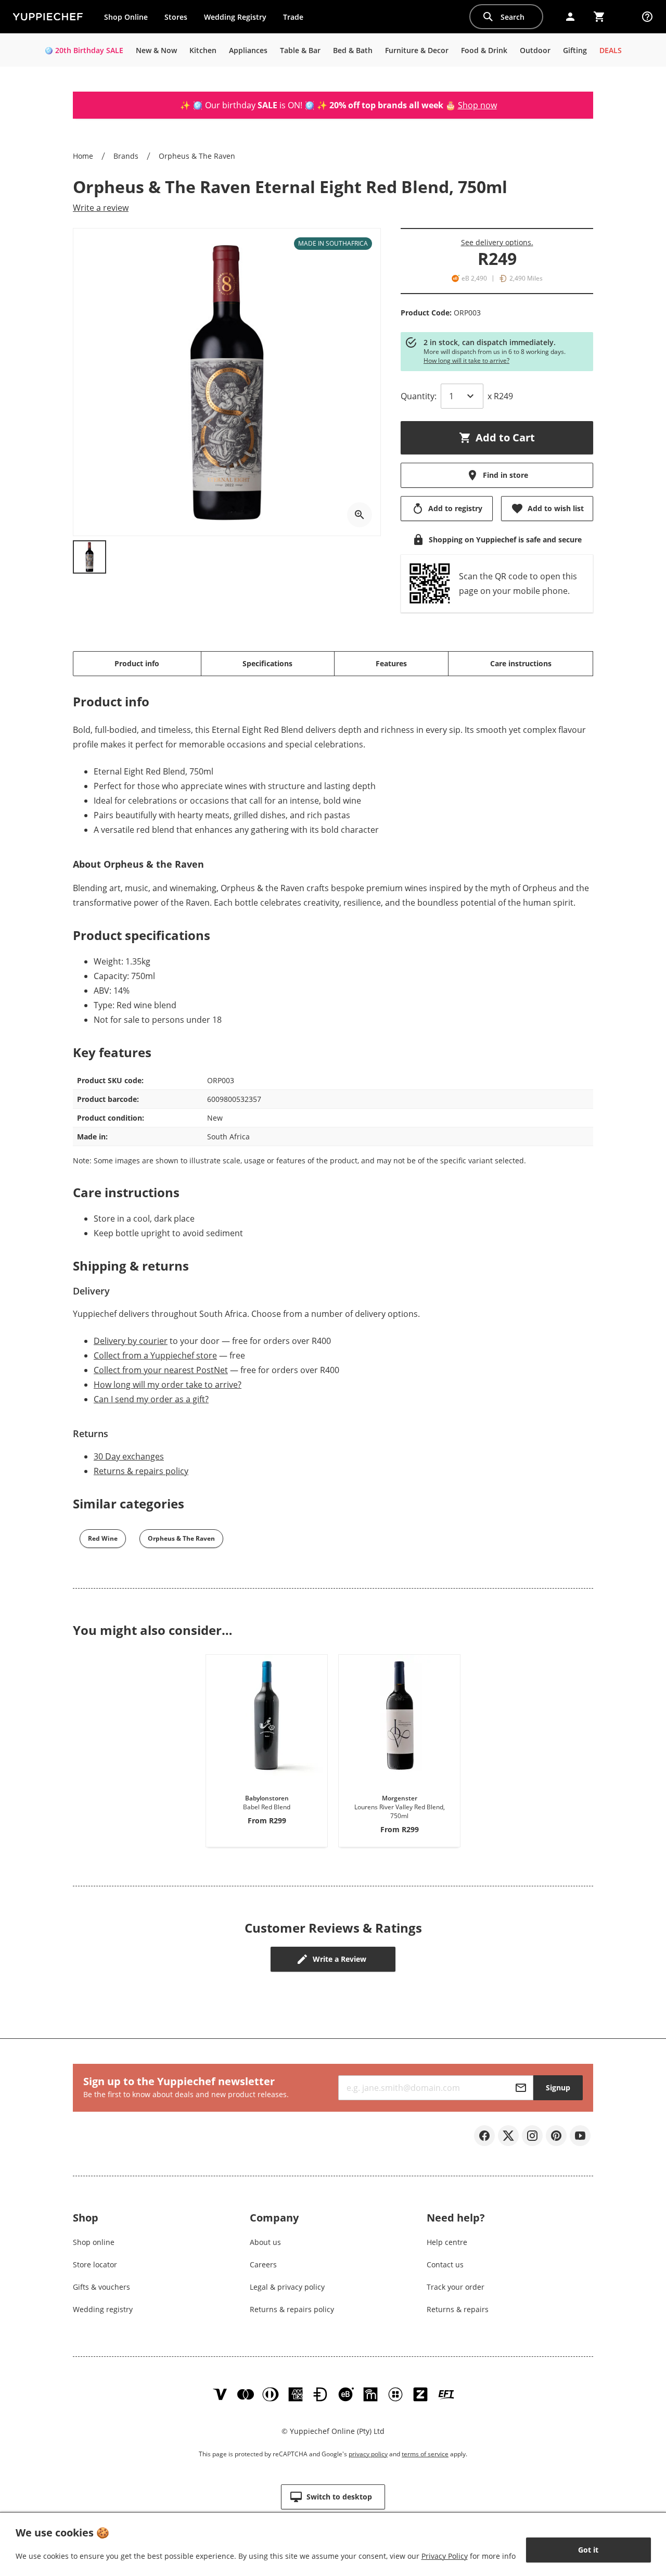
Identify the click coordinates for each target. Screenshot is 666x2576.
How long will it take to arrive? (466, 360)
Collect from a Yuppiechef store (155, 1355)
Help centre (447, 2242)
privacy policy (368, 2454)
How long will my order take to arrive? (168, 1385)
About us (265, 2242)
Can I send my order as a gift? (151, 1399)
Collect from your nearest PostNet (161, 1370)
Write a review (101, 208)
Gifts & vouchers (101, 2287)
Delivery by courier (131, 1341)
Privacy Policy (445, 2556)
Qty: (419, 396)
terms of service (425, 2454)
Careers (263, 2264)
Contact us (445, 2264)
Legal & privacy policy (287, 2287)
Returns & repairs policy (141, 1471)
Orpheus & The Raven (197, 156)
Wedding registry (103, 2309)
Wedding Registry (235, 17)
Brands (126, 156)
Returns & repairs (458, 2309)
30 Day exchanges (129, 1456)
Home (83, 156)
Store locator (95, 2264)
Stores (176, 17)
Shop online (94, 2242)
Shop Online (126, 17)
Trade (297, 19)
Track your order (456, 2287)
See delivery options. (497, 242)
